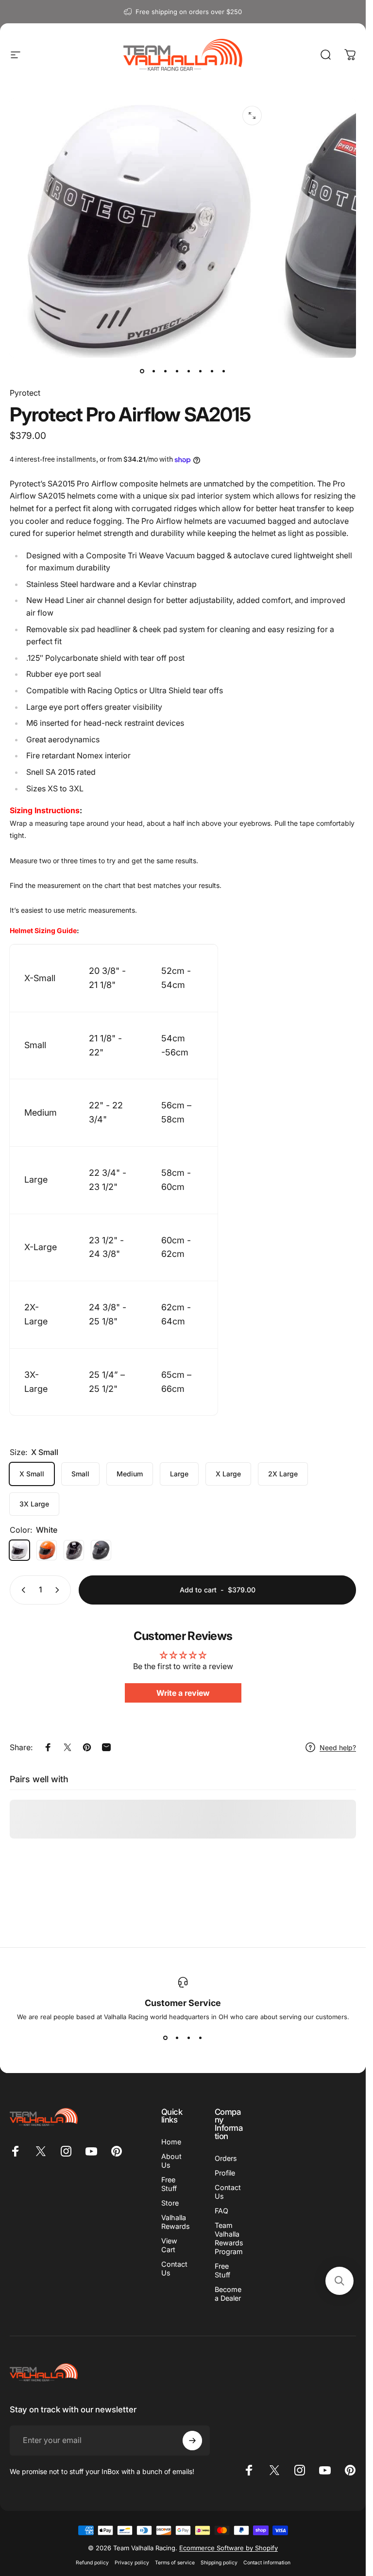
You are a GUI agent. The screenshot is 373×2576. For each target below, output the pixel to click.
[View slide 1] (166, 2038)
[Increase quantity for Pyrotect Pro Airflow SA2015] (59, 1590)
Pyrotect (25, 393)
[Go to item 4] (177, 371)
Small (80, 1474)
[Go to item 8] (224, 371)
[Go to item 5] (189, 371)
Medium (130, 1474)
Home (171, 2142)
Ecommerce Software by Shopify (229, 2548)
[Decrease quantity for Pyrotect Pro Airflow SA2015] (21, 1590)
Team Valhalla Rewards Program (229, 2238)
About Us (171, 2161)
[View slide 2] (177, 2038)
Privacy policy (132, 2563)
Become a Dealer (228, 2294)
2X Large (283, 1474)
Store (170, 2203)
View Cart (169, 2245)
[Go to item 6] (201, 371)
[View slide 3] (189, 2038)
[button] (339, 2281)
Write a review (183, 1693)
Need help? (338, 1748)
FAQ (221, 2211)
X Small (32, 1474)
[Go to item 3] (166, 371)
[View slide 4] (201, 2038)
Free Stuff (169, 2184)
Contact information (267, 2563)
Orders (226, 2158)
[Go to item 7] (212, 371)
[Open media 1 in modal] (252, 116)
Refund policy (92, 2563)
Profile (225, 2173)
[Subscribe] (192, 2441)
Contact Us (174, 2268)
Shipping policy (219, 2563)
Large (179, 1474)
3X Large (34, 1504)
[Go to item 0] (142, 371)
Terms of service (175, 2563)
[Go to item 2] (154, 371)
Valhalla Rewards (176, 2222)
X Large (228, 1474)
